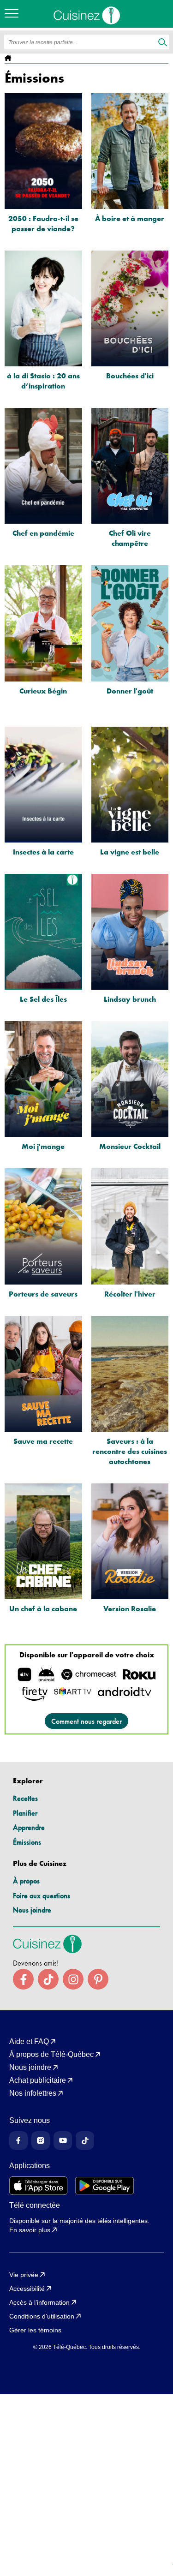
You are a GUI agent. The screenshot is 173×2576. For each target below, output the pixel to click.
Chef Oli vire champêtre (130, 538)
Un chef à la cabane (43, 1609)
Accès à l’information (39, 2302)
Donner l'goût (130, 691)
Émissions (27, 1842)
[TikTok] (85, 2140)
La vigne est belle (130, 852)
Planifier (25, 1813)
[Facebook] (18, 2140)
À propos (26, 1881)
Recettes (25, 1798)
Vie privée (24, 2275)
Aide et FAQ (29, 2042)
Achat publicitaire (38, 2080)
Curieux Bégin (43, 691)
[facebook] (23, 1979)
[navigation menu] (14, 14)
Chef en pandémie (43, 533)
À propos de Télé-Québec (51, 2055)
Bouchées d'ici (130, 376)
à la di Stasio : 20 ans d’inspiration (43, 381)
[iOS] (39, 2186)
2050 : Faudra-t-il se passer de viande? (43, 224)
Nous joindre (32, 1910)
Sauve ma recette (43, 1441)
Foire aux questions (42, 1896)
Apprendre (29, 1827)
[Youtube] (63, 2140)
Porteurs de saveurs (43, 1294)
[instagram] (73, 1979)
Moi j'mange (43, 1146)
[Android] (104, 2186)
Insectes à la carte (43, 852)
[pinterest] (98, 1979)
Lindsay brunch (130, 999)
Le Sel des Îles (43, 999)
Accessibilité (27, 2289)
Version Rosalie (130, 1609)
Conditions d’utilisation (42, 2316)
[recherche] (163, 43)
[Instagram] (41, 2140)
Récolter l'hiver (130, 1294)
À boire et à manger (130, 218)
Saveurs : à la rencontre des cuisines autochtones (130, 1451)
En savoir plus (30, 2230)
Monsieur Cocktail (130, 1146)
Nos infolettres (33, 2093)
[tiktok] (48, 1979)
